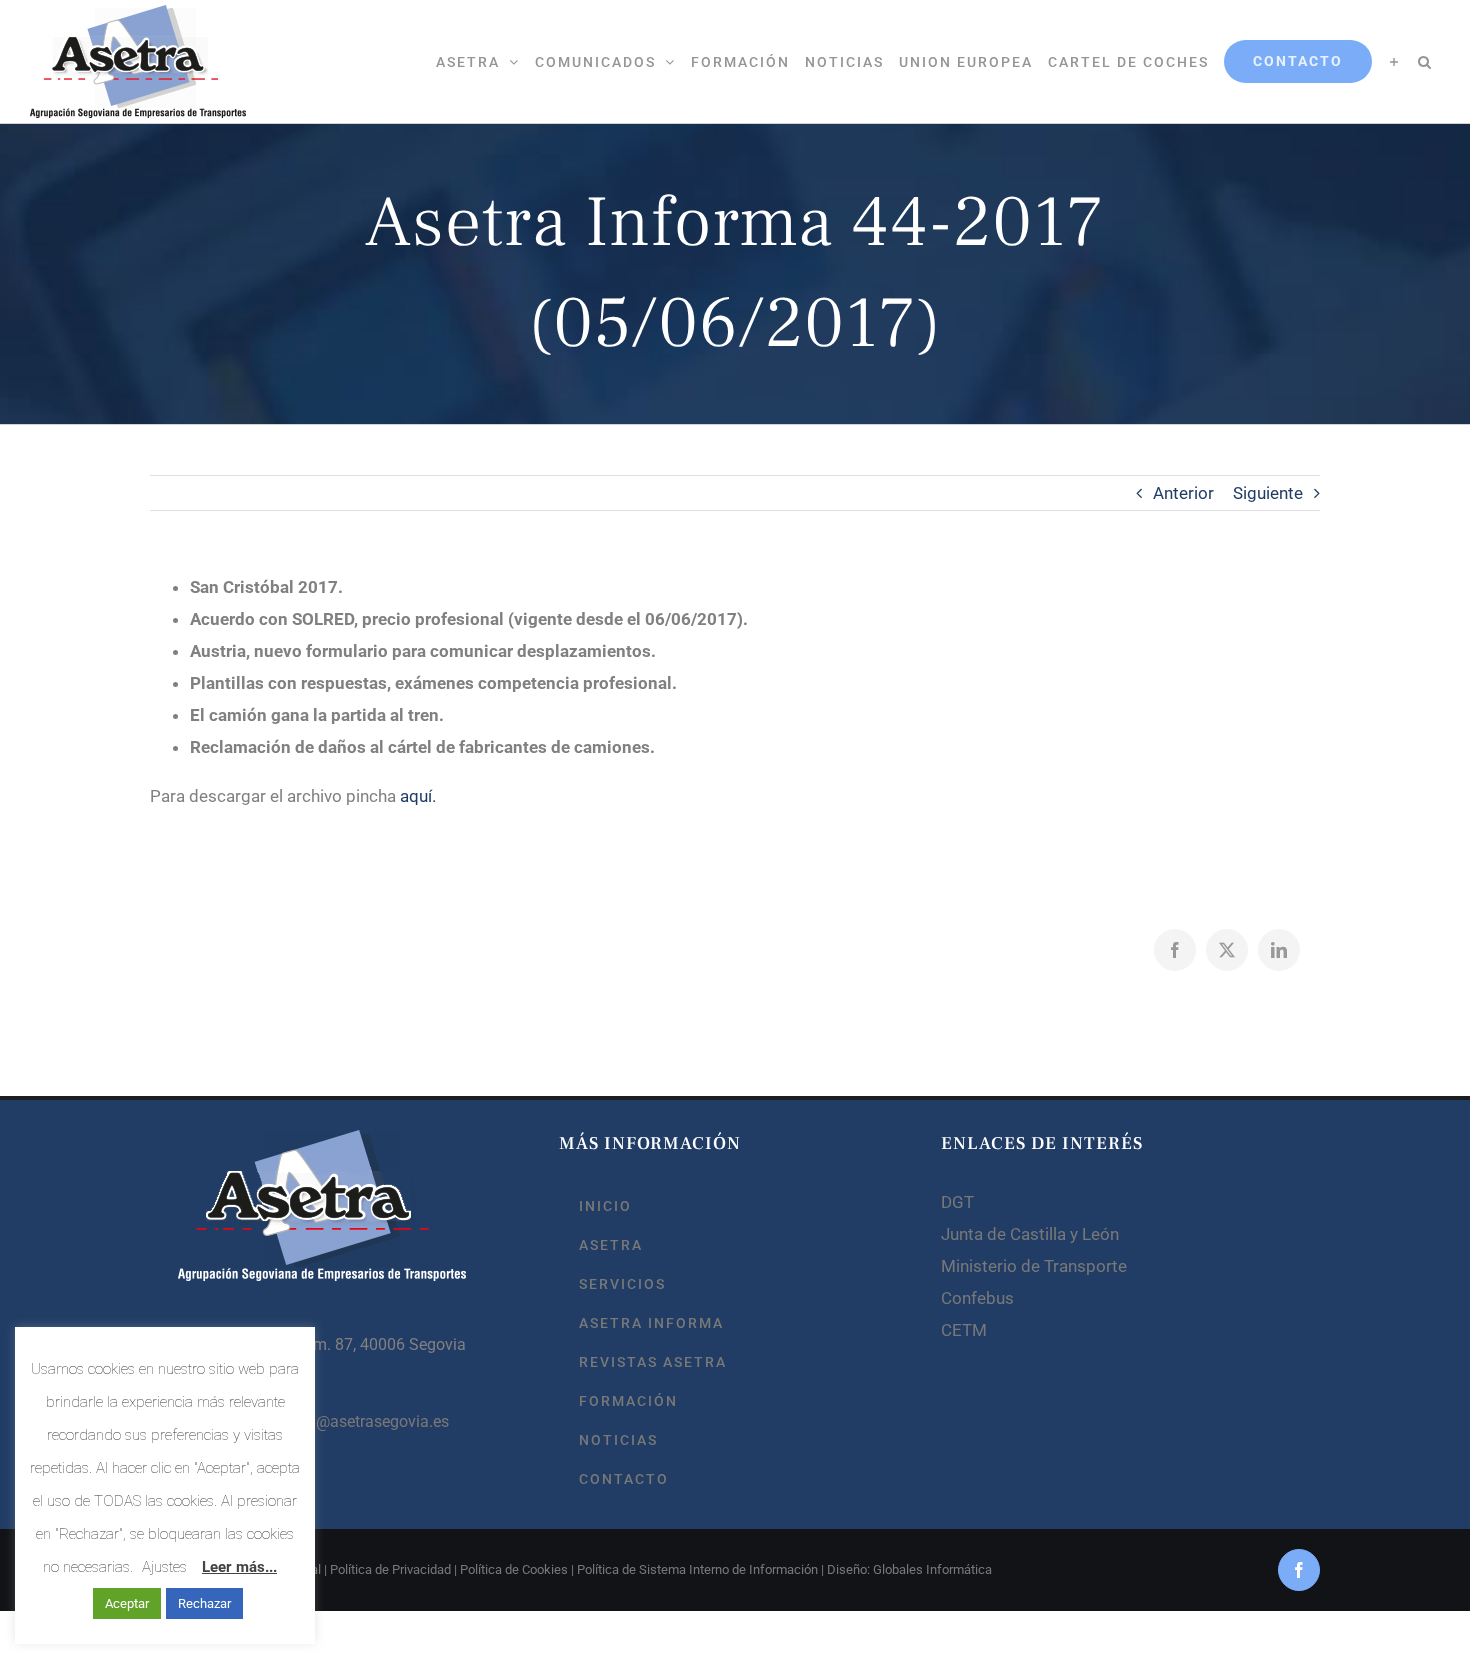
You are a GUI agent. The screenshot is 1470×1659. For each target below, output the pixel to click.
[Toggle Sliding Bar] (1394, 61)
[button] (1425, 61)
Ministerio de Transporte (1034, 1266)
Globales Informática (932, 1569)
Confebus (977, 1298)
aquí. (418, 796)
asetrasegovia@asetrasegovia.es (333, 1421)
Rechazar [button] (204, 1603)
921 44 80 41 (263, 1382)
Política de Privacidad (390, 1569)
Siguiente (1268, 493)
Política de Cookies (514, 1569)
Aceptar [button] (127, 1603)
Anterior (1183, 493)
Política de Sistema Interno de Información (697, 1569)
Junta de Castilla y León (1030, 1234)
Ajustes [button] (164, 1567)
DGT (957, 1202)
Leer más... (239, 1567)
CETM (964, 1330)
